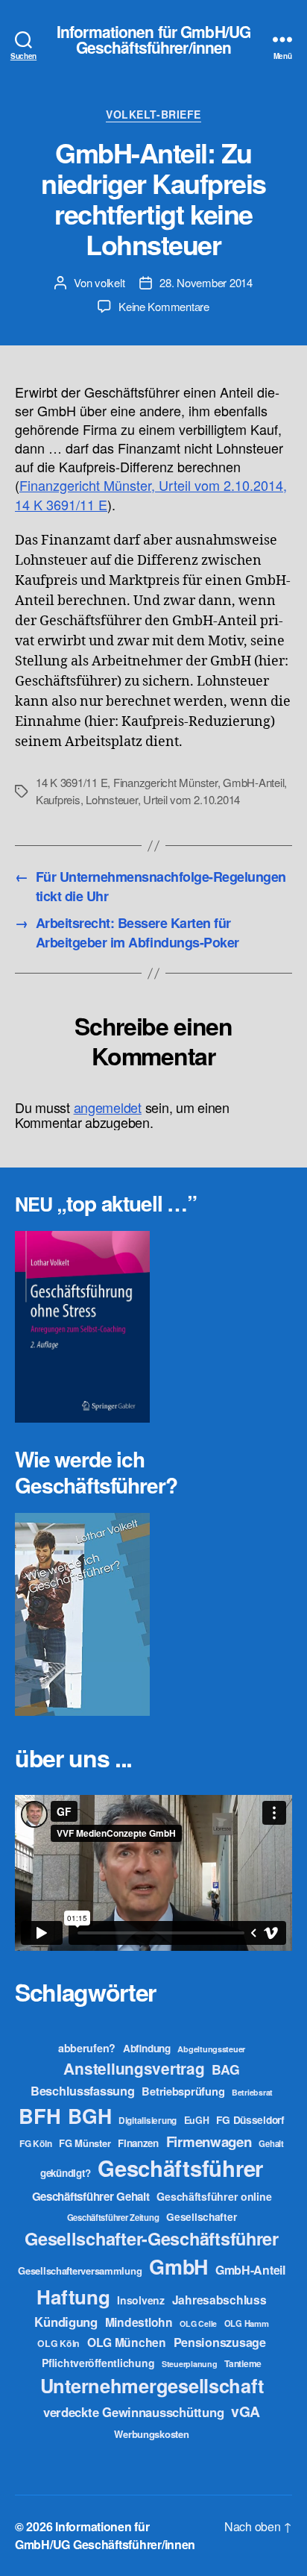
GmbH (178, 2266)
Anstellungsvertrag (134, 2068)
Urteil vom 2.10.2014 (192, 799)
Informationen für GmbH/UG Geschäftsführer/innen (153, 40)
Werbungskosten (151, 2434)
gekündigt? (65, 2173)
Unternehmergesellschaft (152, 2385)
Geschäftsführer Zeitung (113, 2217)
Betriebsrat (252, 2092)
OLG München (127, 2342)
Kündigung (66, 2322)
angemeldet (108, 1107)
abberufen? (87, 2048)
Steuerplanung (190, 2364)
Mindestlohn (139, 2322)
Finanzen (138, 2143)
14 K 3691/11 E (72, 782)
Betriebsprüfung (183, 2091)
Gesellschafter (201, 2216)
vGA (246, 2411)
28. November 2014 (206, 282)
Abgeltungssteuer (211, 2049)
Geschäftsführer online (214, 2196)
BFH (39, 2115)
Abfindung (147, 2048)
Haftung (73, 2297)
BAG (225, 2069)
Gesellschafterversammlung (80, 2271)
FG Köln (35, 2144)
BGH (89, 2116)
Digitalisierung (148, 2121)
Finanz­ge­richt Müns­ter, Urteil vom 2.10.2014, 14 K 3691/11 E (151, 494)
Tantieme (243, 2363)
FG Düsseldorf (250, 2119)
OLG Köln (58, 2343)
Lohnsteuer (111, 799)
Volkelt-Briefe (153, 115)
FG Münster (85, 2143)
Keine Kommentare (164, 306)
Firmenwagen (209, 2141)
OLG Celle (198, 2323)
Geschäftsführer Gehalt (91, 2196)
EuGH (197, 2120)
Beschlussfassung (83, 2091)
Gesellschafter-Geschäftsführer (152, 2238)
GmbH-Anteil (253, 782)
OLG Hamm (247, 2323)
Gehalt (271, 2143)
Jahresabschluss (219, 2300)
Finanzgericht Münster (165, 782)
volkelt (110, 282)
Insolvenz (141, 2300)
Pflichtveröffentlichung (98, 2363)
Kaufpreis (58, 799)
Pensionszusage (220, 2342)
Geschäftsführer (180, 2168)
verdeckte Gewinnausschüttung (133, 2412)
